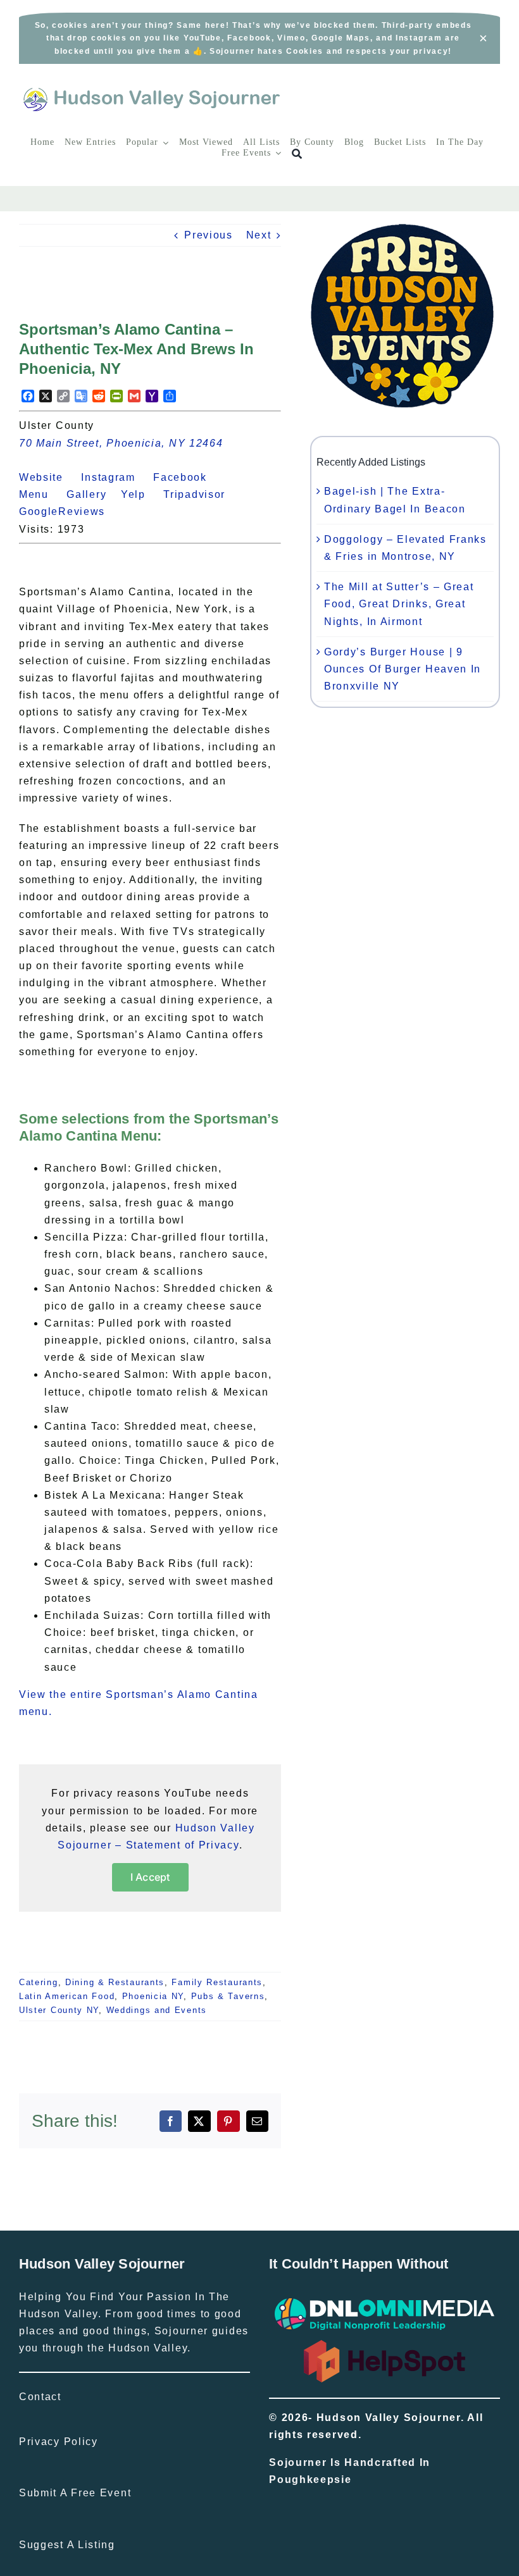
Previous (209, 235)
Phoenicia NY (153, 1996)
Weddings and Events (157, 2010)
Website (48, 477)
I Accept (150, 1877)
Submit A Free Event (75, 2493)
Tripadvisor (202, 494)
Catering (39, 1982)
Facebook (187, 477)
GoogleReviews (69, 511)
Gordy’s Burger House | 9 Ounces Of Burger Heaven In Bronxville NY (403, 669)
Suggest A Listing (67, 2545)
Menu (41, 494)
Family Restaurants (217, 1982)
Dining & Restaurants (115, 1982)
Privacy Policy (59, 2442)
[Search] (297, 154)
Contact (40, 2397)
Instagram (115, 477)
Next (259, 235)
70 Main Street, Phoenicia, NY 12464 (121, 443)
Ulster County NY (59, 2010)
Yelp (141, 494)
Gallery (94, 494)
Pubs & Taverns (228, 1996)
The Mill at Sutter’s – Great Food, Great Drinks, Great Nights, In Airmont (399, 604)
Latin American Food (67, 1996)
